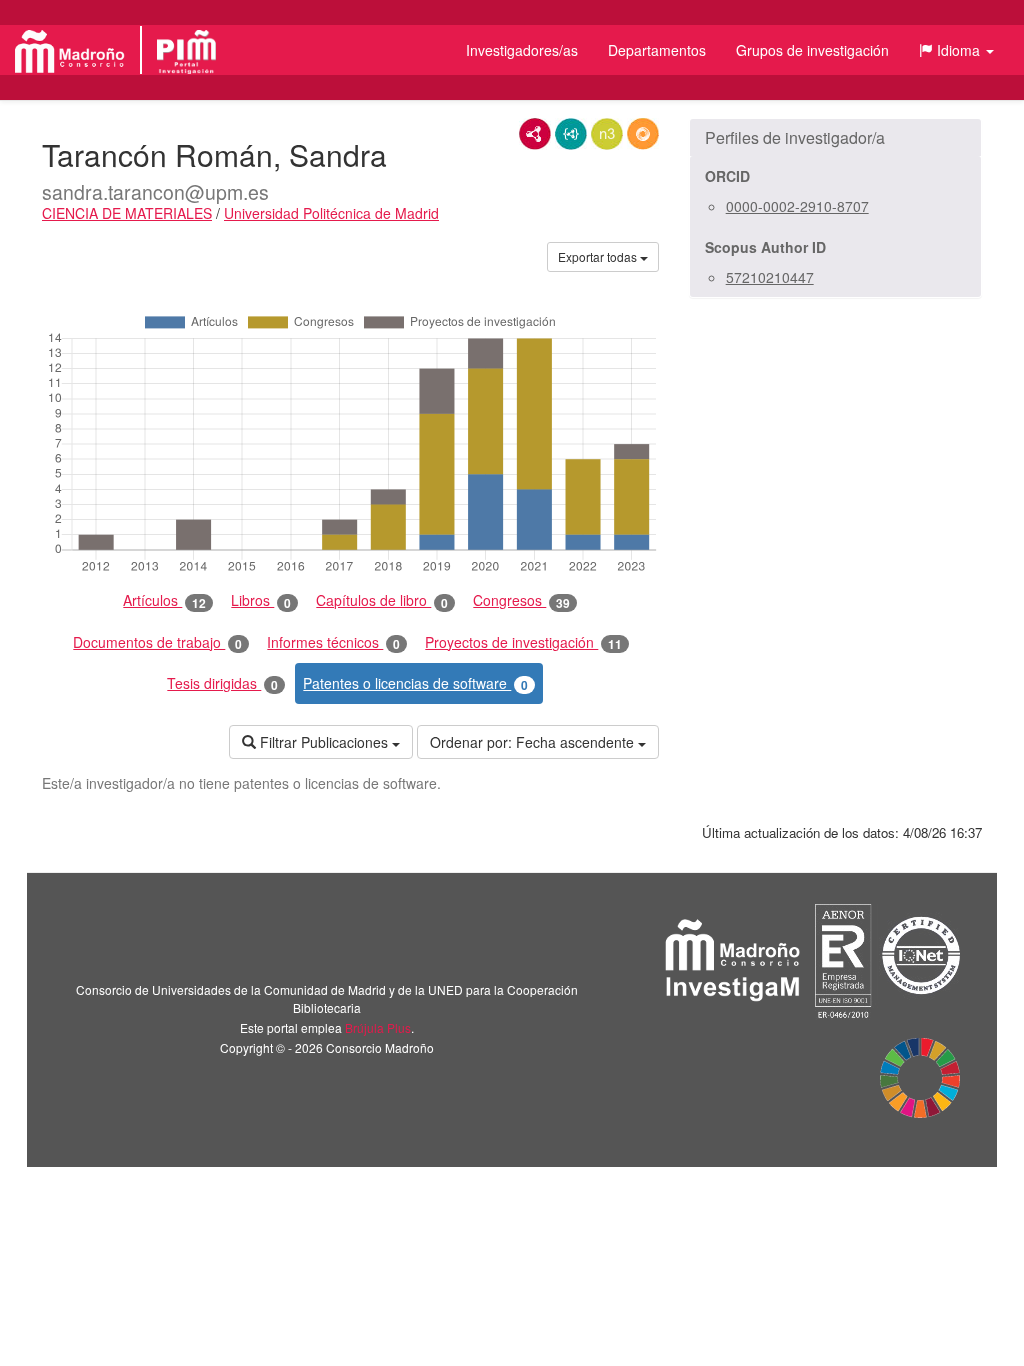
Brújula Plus (378, 1027)
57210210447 (770, 277)
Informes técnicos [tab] (333, 642)
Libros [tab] (261, 600)
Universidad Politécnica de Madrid (331, 213)
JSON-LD (571, 134)
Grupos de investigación (812, 50)
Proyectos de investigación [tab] (523, 642)
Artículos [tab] (164, 600)
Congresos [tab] (521, 600)
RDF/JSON (643, 134)
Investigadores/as (522, 50)
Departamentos (657, 50)
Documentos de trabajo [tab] (157, 642)
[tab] (835, 138)
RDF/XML (535, 134)
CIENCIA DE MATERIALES (127, 213)
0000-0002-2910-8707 (797, 206)
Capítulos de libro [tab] (382, 600)
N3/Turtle (607, 134)
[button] (956, 50)
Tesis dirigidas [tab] (222, 683)
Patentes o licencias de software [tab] (415, 683)
